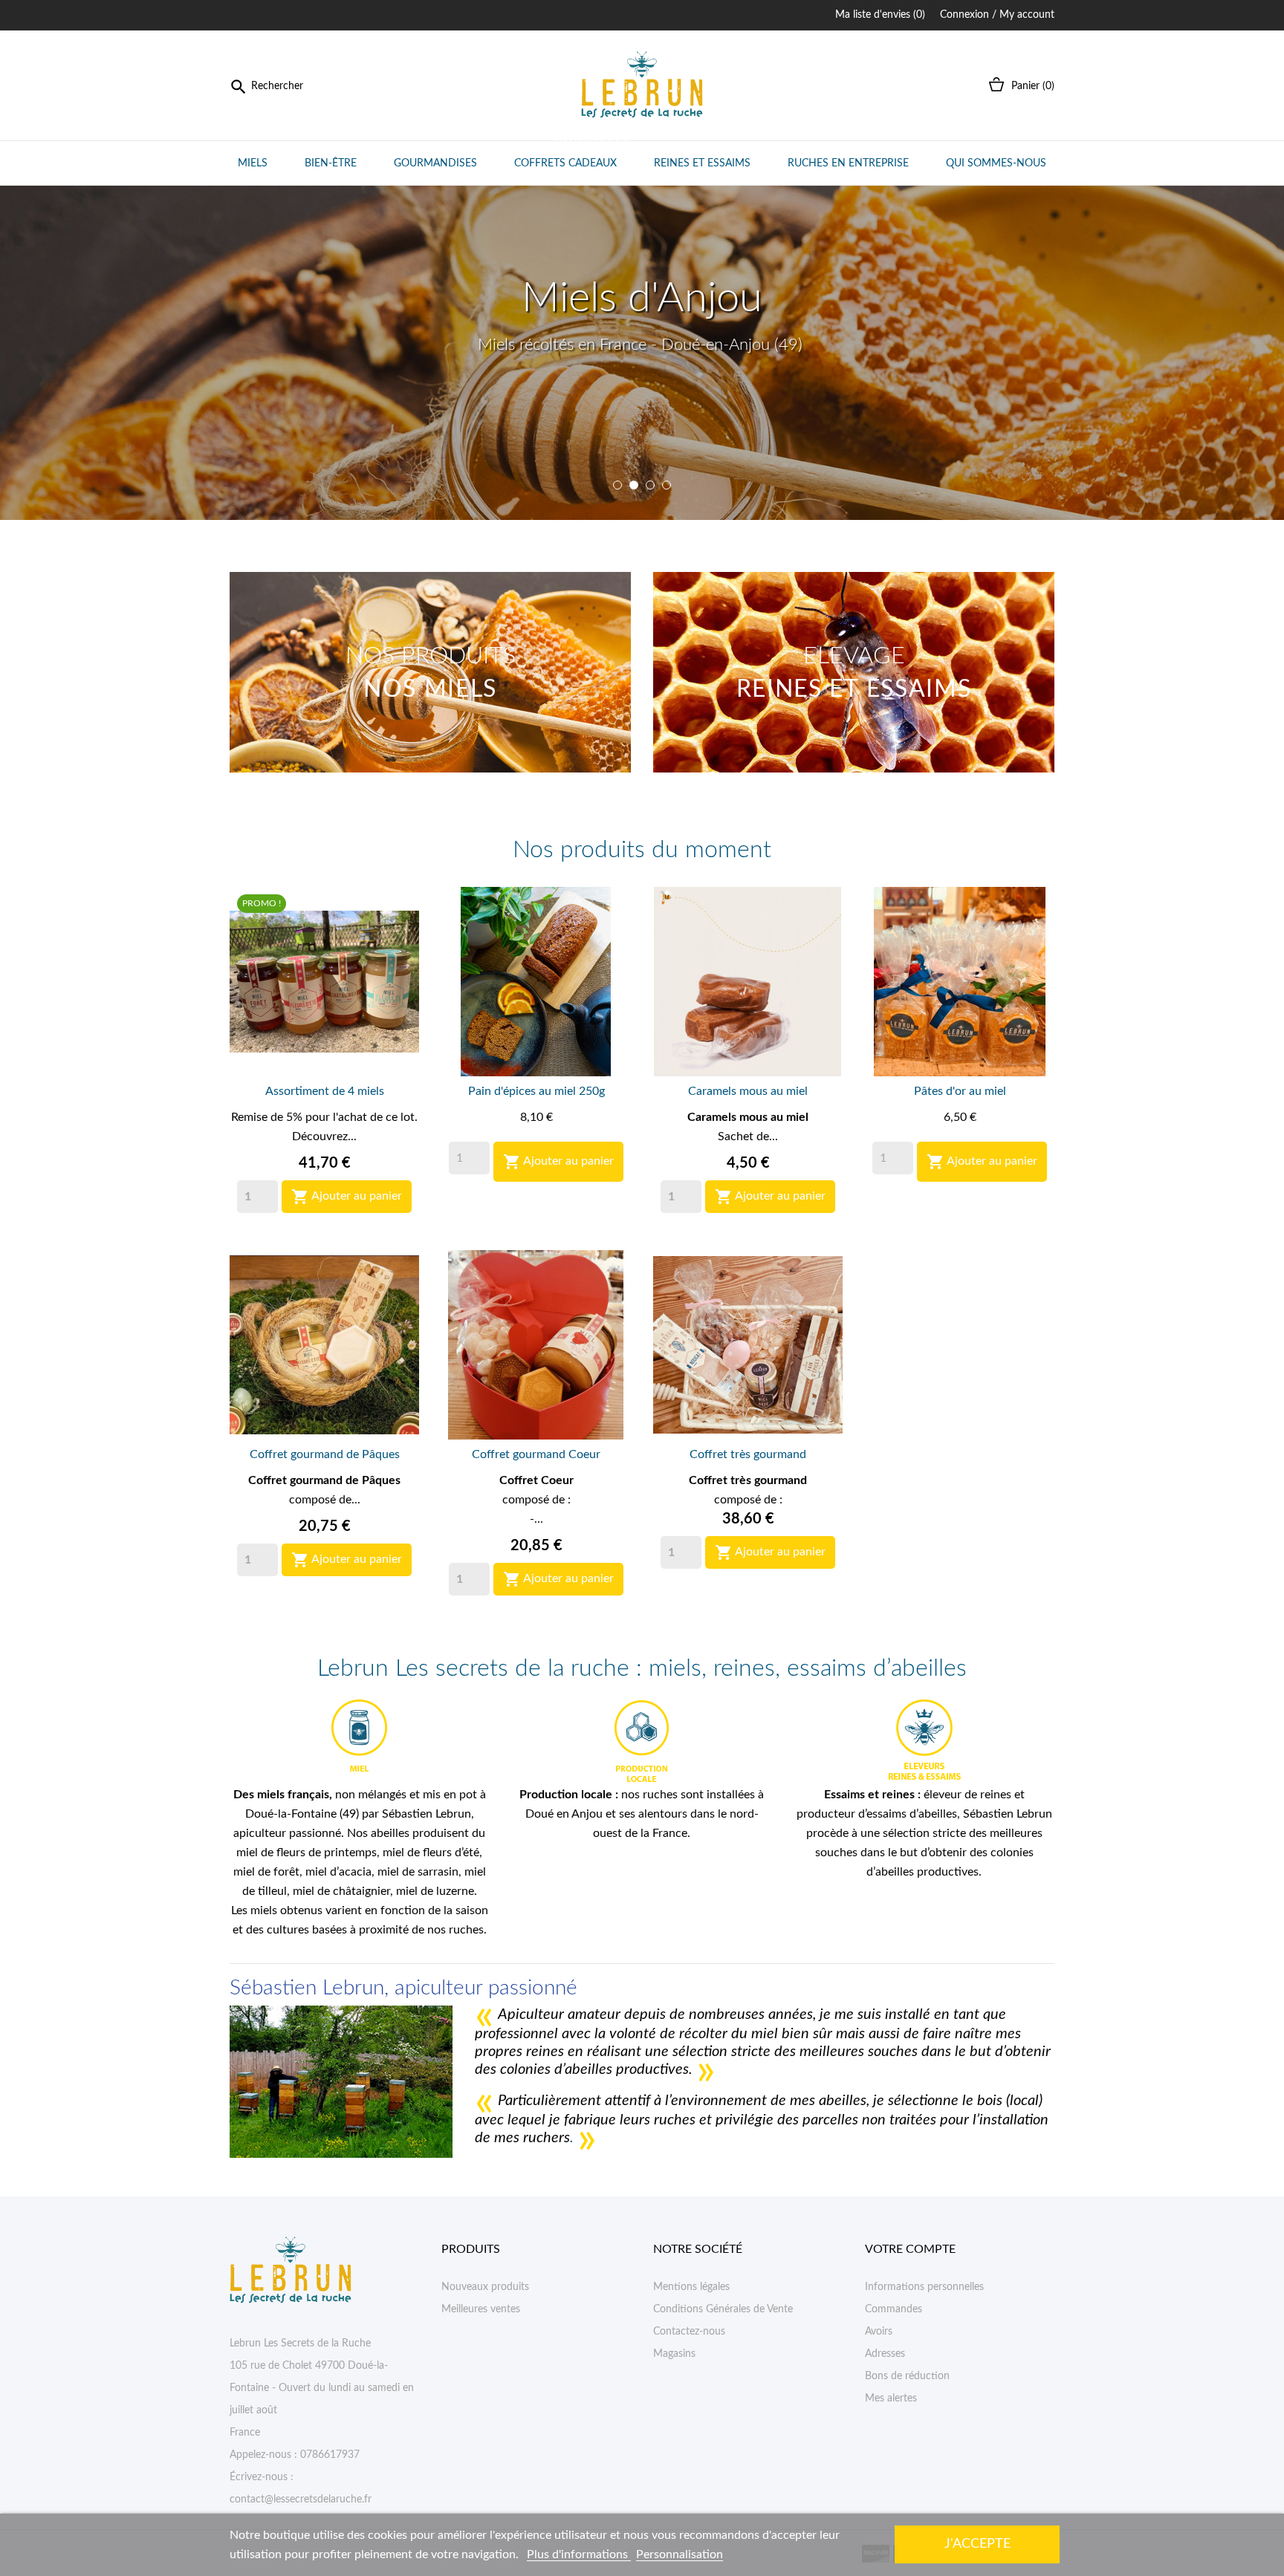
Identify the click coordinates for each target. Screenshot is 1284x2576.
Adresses (885, 2354)
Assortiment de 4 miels (325, 1091)
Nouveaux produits (485, 2287)
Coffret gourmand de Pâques (325, 1454)
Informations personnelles (924, 2287)
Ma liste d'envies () (880, 15)
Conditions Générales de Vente (723, 2309)
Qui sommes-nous (996, 163)
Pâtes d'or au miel (960, 1091)
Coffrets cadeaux (572, 155)
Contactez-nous (689, 2332)
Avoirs (879, 2332)
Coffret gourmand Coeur (536, 1454)
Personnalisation (680, 2554)
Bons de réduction (907, 2376)
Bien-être (331, 163)
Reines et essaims (702, 163)
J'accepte (977, 2544)
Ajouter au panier (347, 1197)
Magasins (674, 2354)
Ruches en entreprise (848, 163)
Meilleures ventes (481, 2309)
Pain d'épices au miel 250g (536, 1091)
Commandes (894, 2309)
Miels (253, 163)
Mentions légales (691, 2287)
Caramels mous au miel (748, 1091)
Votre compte (910, 2249)
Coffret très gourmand (748, 1454)
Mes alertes (891, 2398)
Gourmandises (435, 163)
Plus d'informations (579, 2554)
